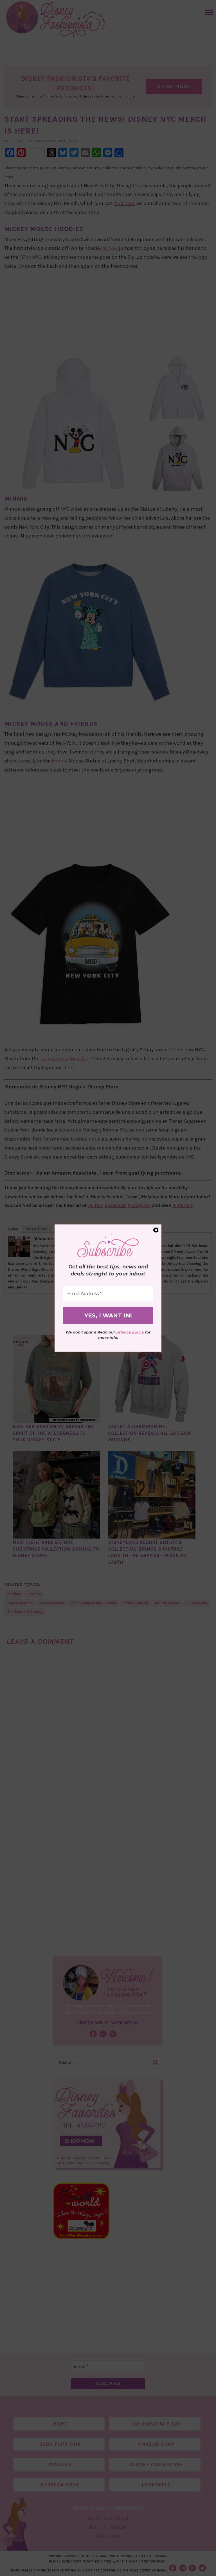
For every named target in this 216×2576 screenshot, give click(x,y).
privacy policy (130, 1332)
